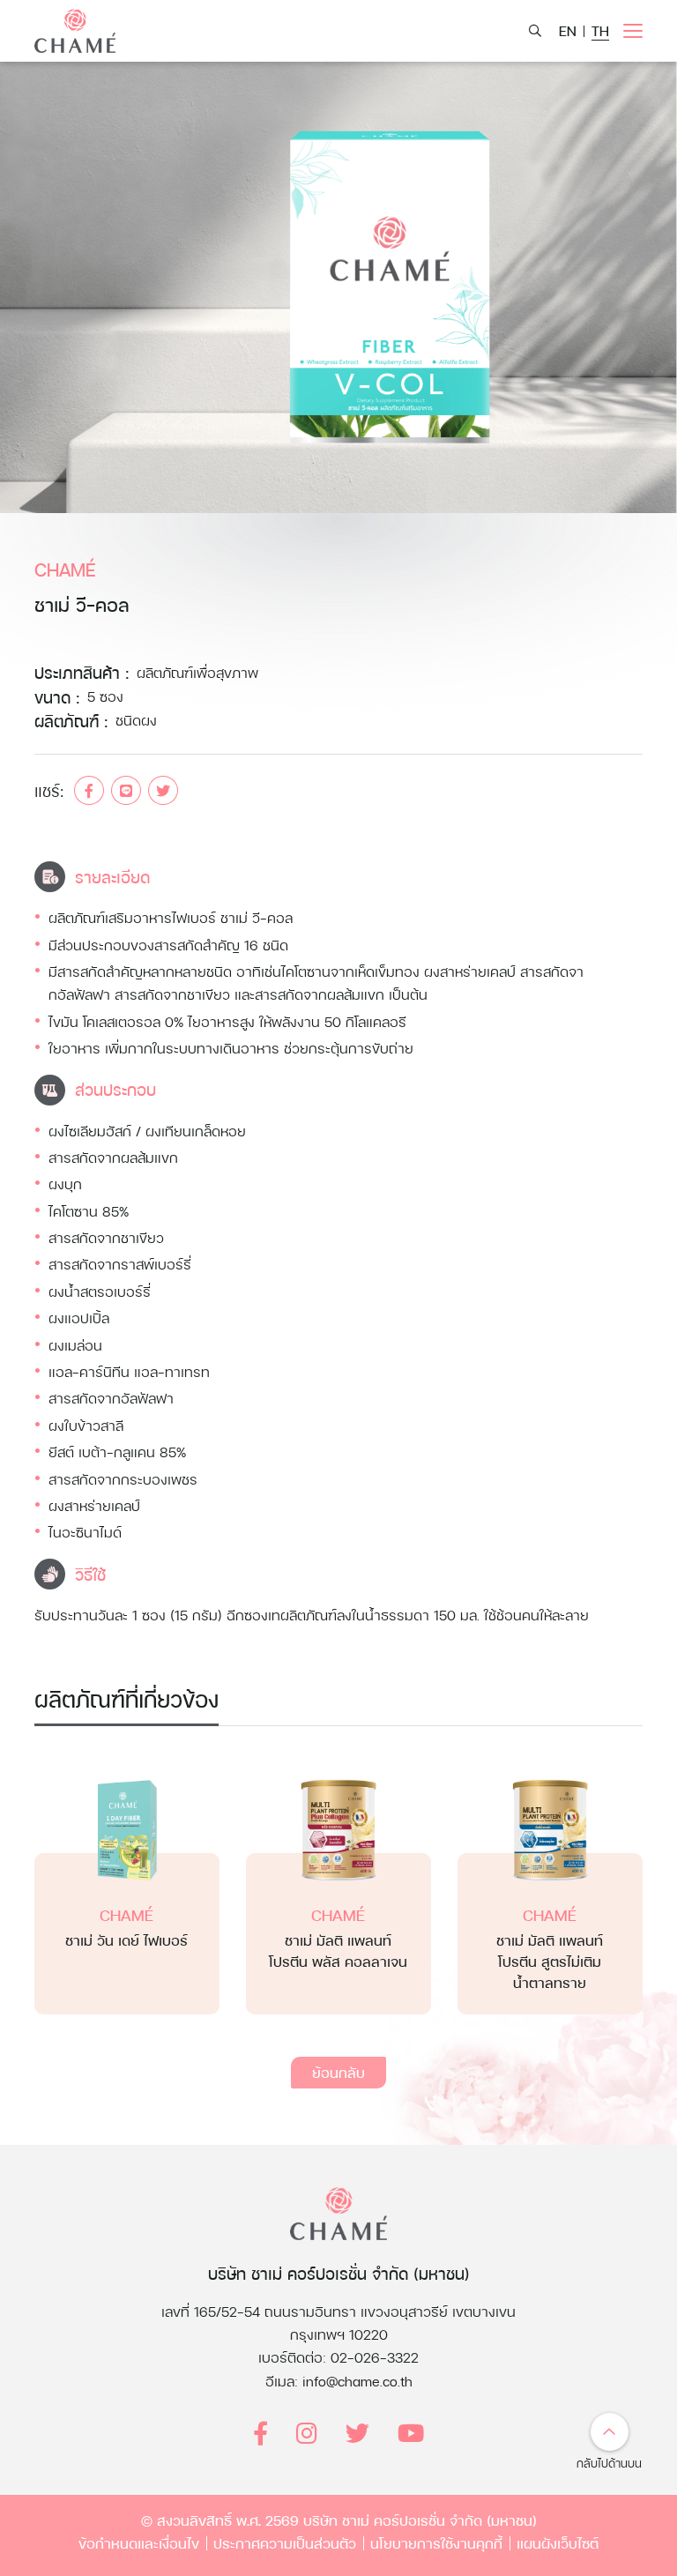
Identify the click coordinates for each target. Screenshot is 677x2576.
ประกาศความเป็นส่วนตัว (285, 2543)
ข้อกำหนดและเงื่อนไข (139, 2543)
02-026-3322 (375, 2357)
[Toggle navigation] (633, 31)
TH (600, 30)
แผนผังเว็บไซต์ (558, 2543)
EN (568, 30)
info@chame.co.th (357, 2381)
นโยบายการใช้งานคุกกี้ (436, 2543)
